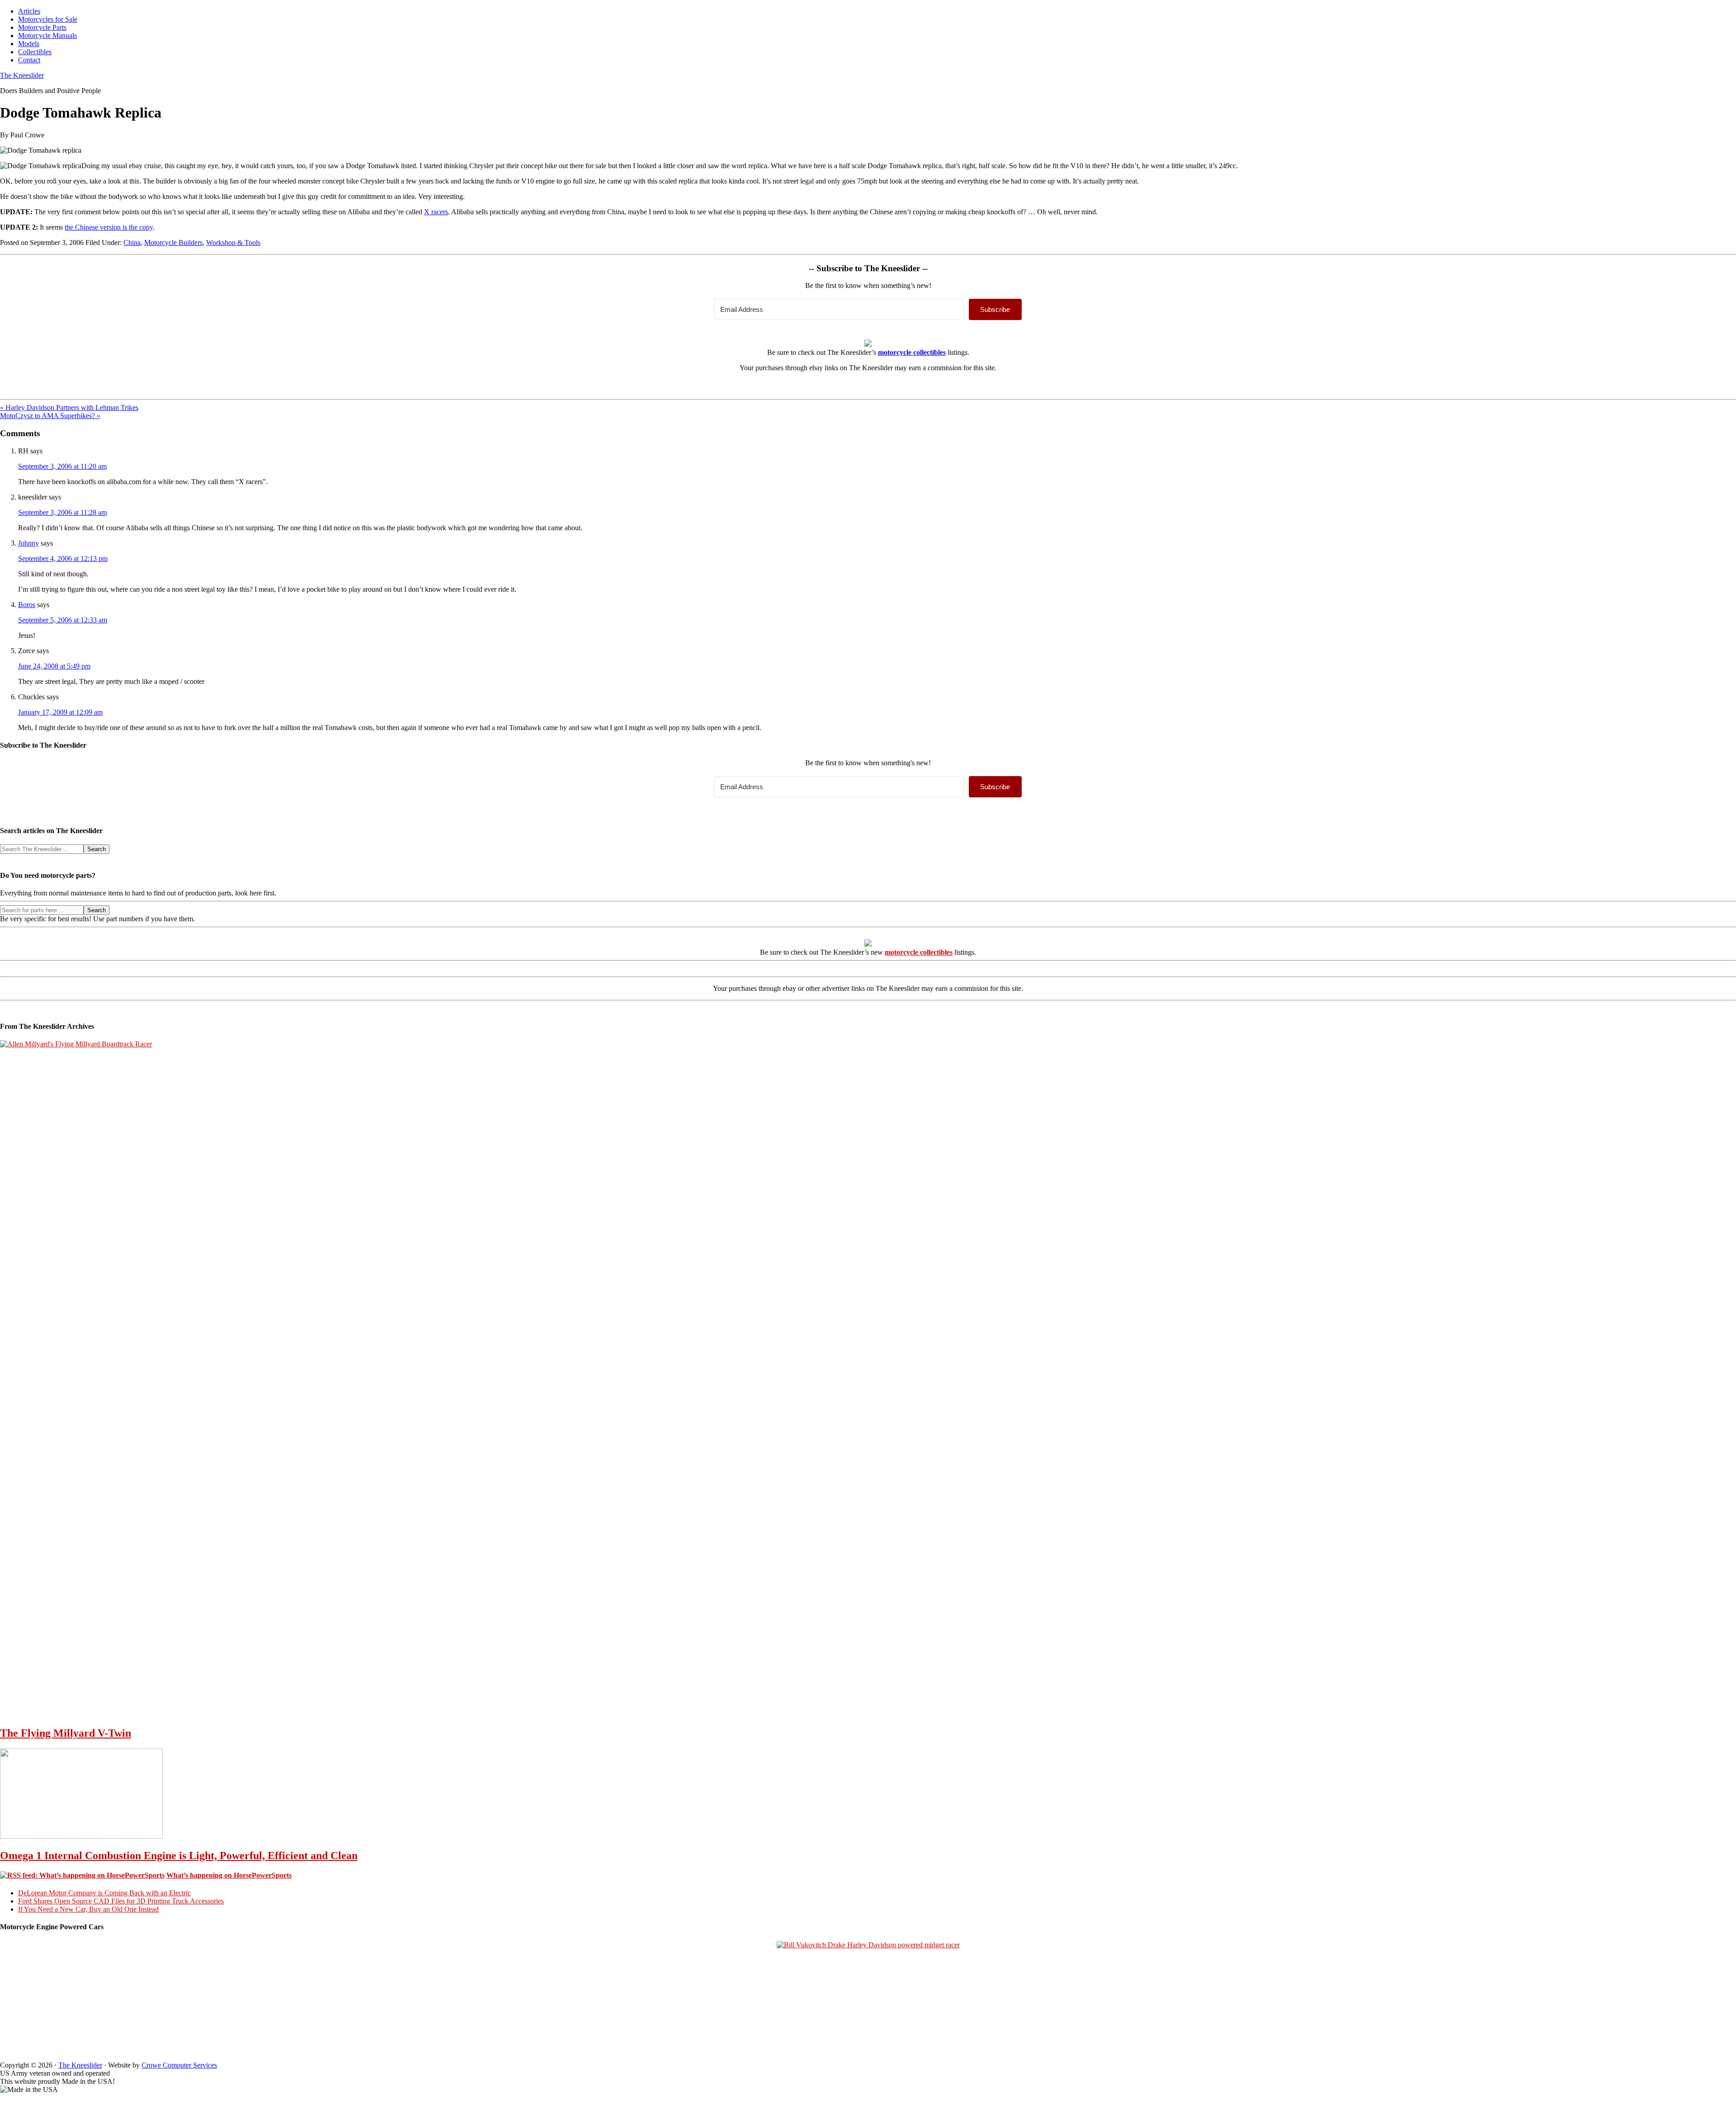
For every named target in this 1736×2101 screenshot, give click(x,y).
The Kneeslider (22, 75)
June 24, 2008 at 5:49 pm (54, 666)
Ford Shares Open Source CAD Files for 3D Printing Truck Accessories (121, 1901)
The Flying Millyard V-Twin (66, 1733)
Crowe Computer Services (179, 2065)
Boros (27, 605)
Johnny (28, 543)
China (132, 243)
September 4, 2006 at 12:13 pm (63, 558)
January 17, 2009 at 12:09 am (60, 712)
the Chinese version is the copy (109, 227)
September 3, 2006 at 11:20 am (62, 466)
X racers (436, 212)
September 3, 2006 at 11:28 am (62, 512)
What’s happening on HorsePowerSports (229, 1875)
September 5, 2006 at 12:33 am (63, 620)
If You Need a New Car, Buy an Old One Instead (88, 1909)
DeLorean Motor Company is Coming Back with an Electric (104, 1893)
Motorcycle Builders (173, 243)
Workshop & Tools (233, 243)
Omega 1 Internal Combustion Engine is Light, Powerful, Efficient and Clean (179, 1856)
